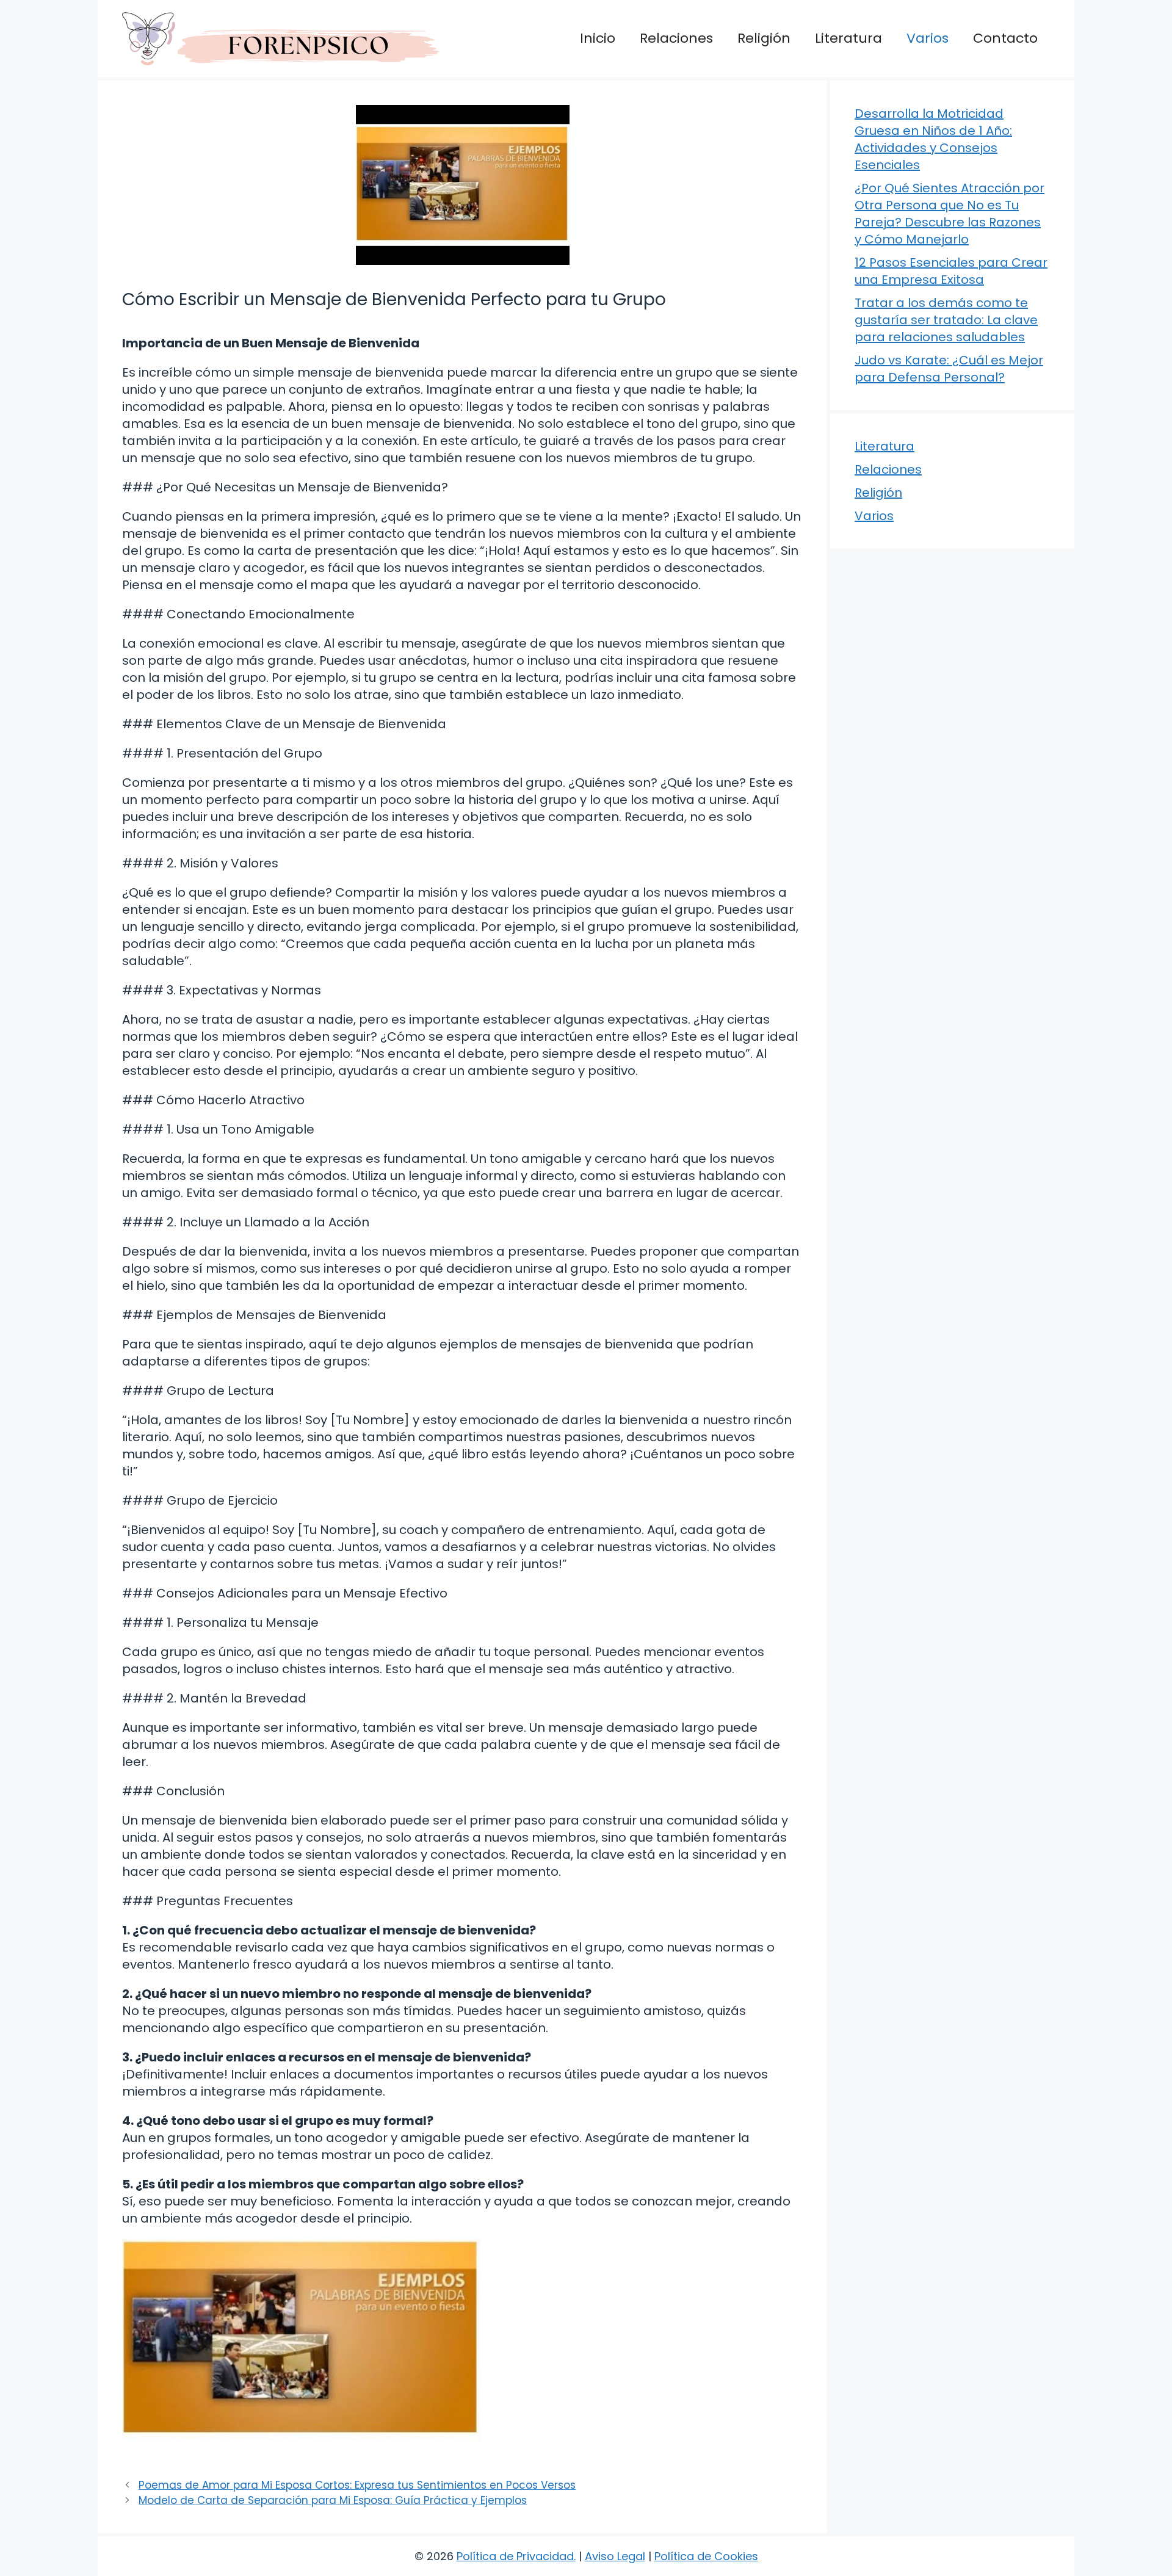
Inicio (598, 38)
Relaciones (676, 38)
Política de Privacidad (515, 2556)
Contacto (1005, 38)
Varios (928, 38)
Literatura (848, 38)
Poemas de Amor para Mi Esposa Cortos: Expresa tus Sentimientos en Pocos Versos (357, 2485)
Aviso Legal (615, 2556)
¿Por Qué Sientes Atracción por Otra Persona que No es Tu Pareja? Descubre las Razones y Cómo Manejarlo (950, 214)
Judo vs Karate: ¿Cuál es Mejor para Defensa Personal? (949, 369)
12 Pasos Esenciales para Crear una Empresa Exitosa (951, 271)
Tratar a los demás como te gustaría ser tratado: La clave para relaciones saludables (946, 320)
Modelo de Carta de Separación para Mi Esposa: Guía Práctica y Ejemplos (333, 2500)
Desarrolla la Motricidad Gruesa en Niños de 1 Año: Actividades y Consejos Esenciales (933, 139)
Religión (764, 38)
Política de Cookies (706, 2556)
